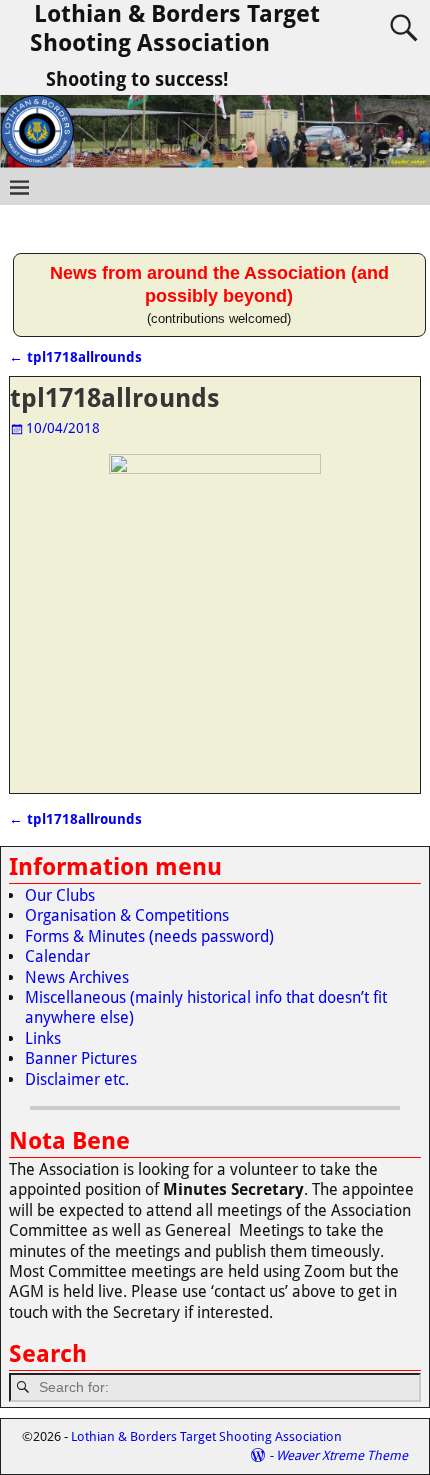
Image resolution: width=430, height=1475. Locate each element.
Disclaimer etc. (77, 1079)
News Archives (77, 977)
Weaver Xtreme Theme (342, 1455)
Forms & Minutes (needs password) (149, 936)
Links (43, 1038)
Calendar (57, 956)
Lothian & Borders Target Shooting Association (175, 28)
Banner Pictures (81, 1058)
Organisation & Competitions (127, 915)
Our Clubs (60, 895)
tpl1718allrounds (75, 357)
